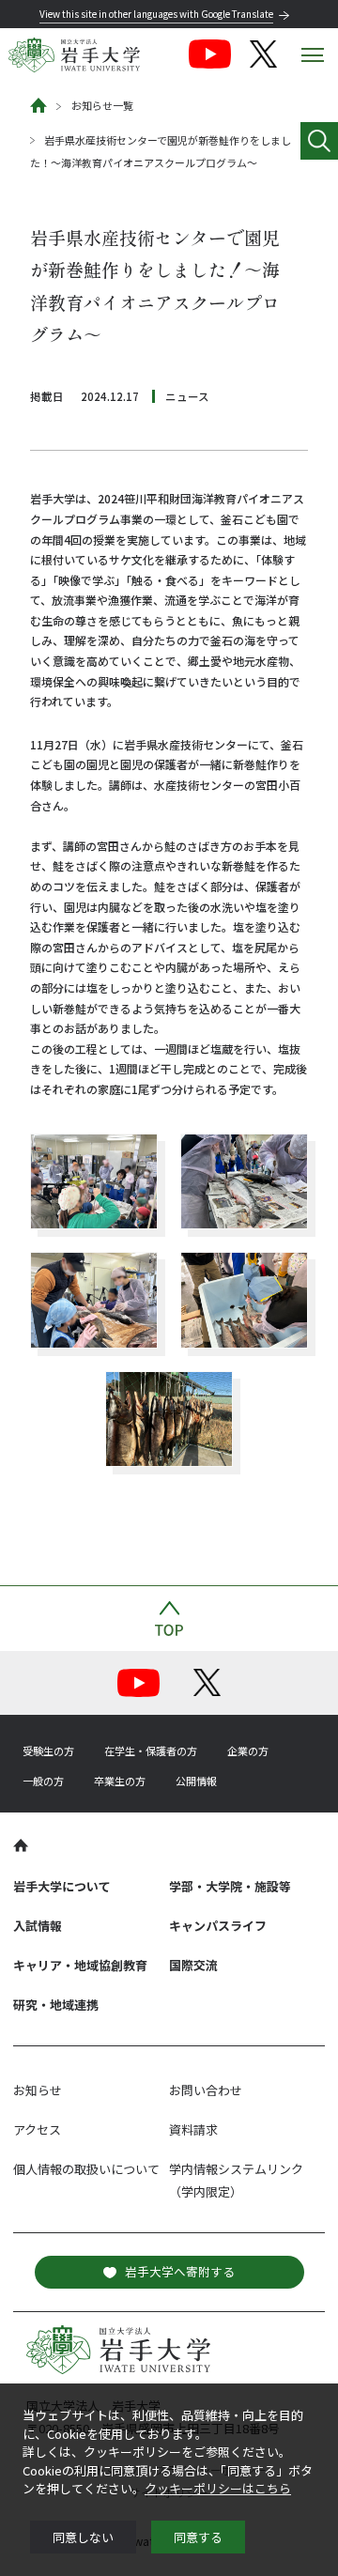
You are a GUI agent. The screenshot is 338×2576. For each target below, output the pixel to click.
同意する (198, 2537)
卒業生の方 (120, 1781)
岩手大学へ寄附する (180, 2271)
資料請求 (193, 2129)
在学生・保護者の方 (151, 1751)
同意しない (83, 2537)
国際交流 (193, 1965)
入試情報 (38, 1926)
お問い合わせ (206, 2090)
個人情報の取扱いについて (86, 2169)
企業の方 (248, 1751)
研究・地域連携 (56, 2005)
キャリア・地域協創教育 (80, 1965)
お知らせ (38, 2090)
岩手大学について (62, 1886)
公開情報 (196, 1781)
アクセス (37, 2129)
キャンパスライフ (218, 1926)
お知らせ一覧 (102, 105)
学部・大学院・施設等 (230, 1886)
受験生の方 (48, 1751)
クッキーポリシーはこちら (218, 2488)
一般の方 (43, 1781)
